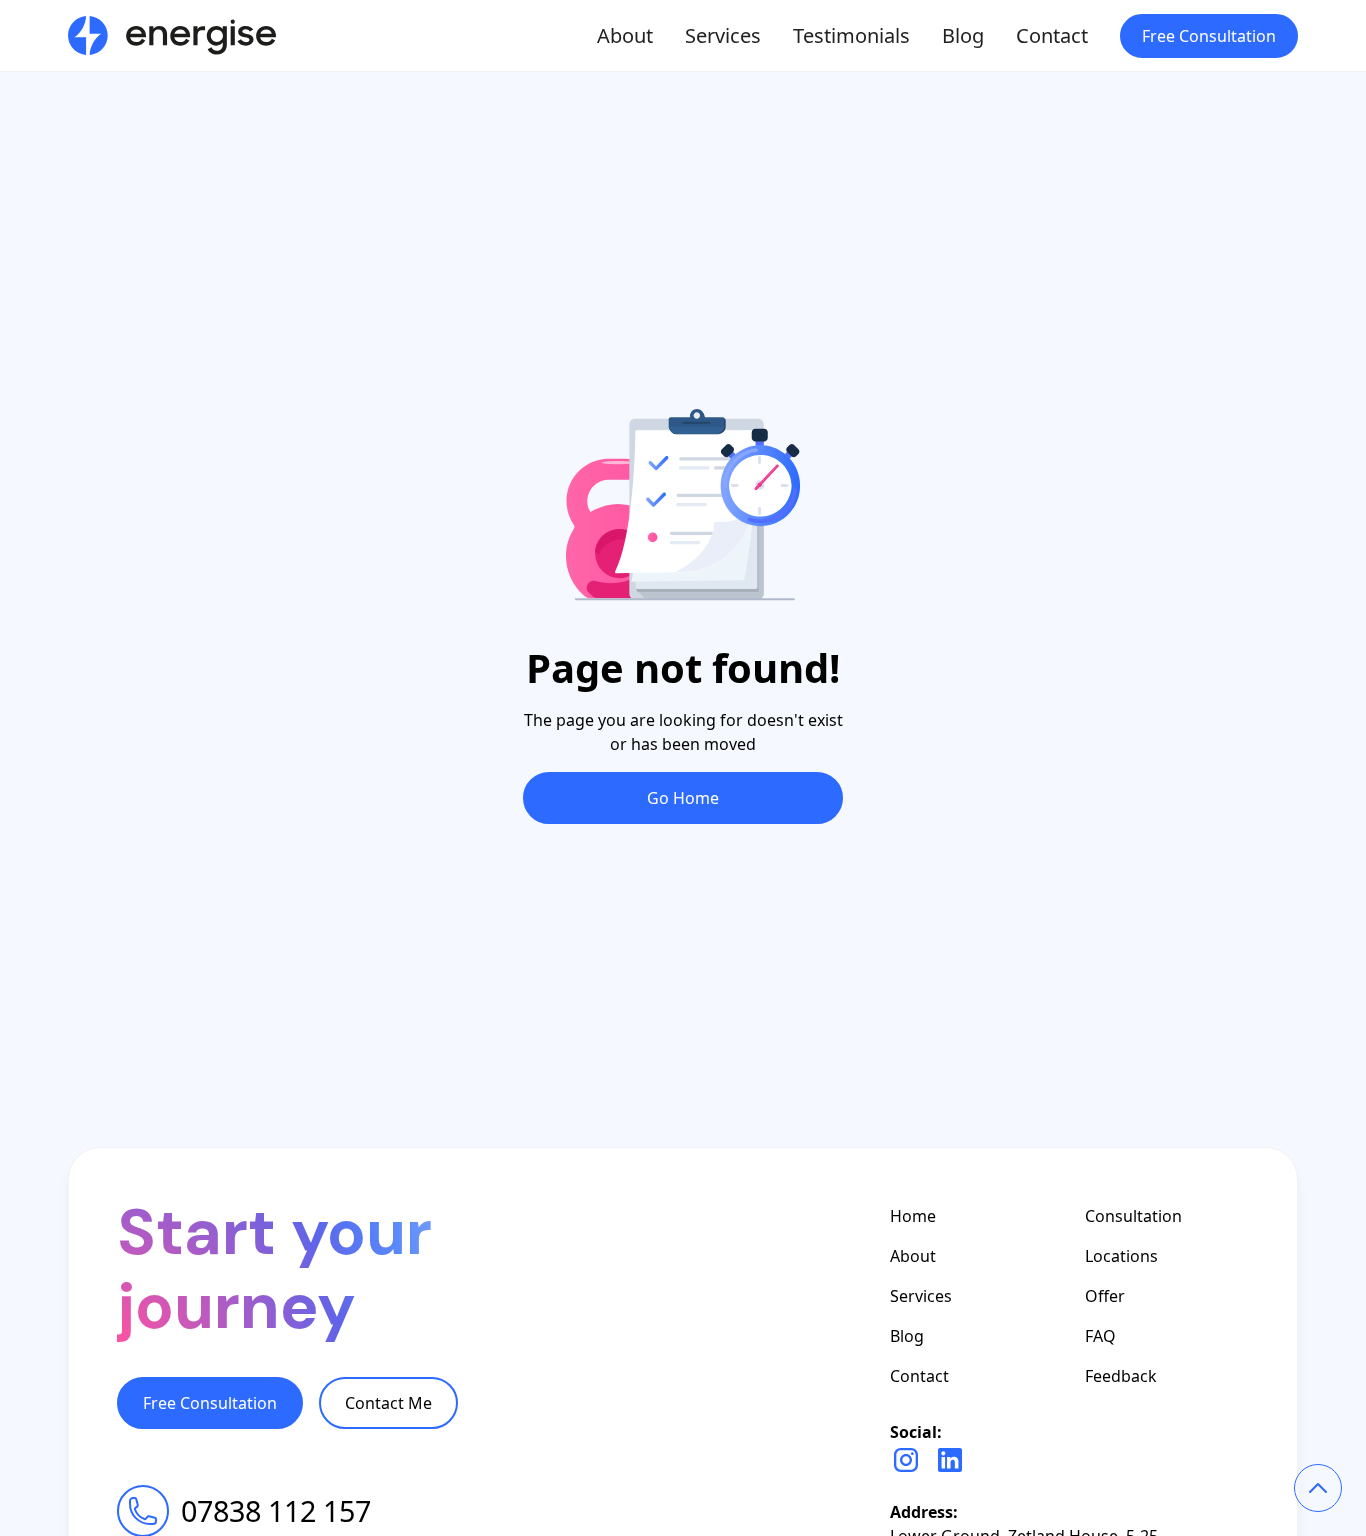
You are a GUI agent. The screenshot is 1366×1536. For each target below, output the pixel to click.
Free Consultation (1209, 36)
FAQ (1100, 1336)
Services (723, 35)
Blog (963, 35)
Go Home (683, 798)
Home (913, 1216)
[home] (172, 36)
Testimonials (851, 35)
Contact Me (388, 1403)
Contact (1052, 35)
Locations (1121, 1256)
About (625, 35)
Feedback (1121, 1376)
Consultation (1133, 1216)
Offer (1105, 1296)
